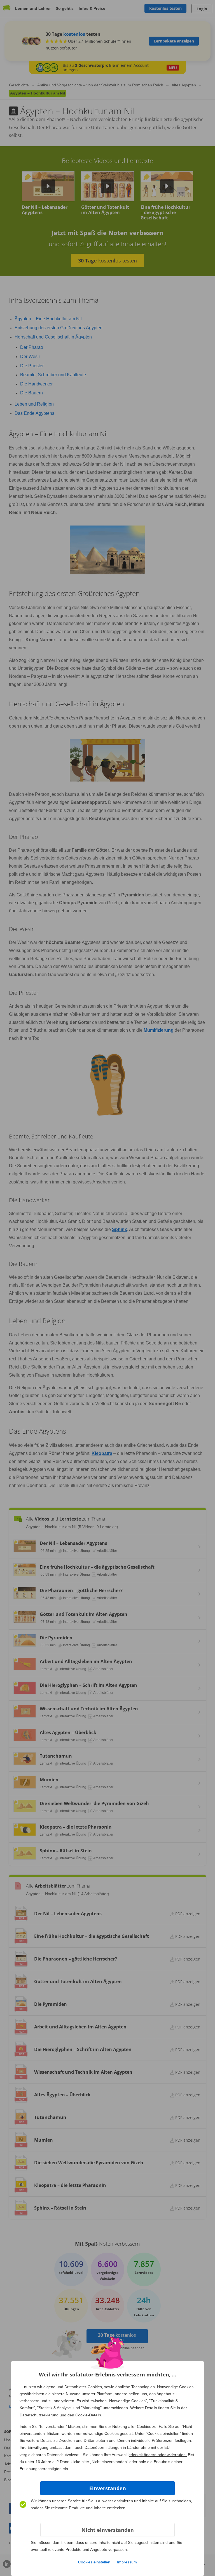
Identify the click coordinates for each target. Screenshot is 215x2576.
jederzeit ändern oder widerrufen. (157, 2455)
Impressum (127, 2562)
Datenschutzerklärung (39, 2415)
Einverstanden (108, 2488)
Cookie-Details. (89, 2415)
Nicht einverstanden (108, 2530)
